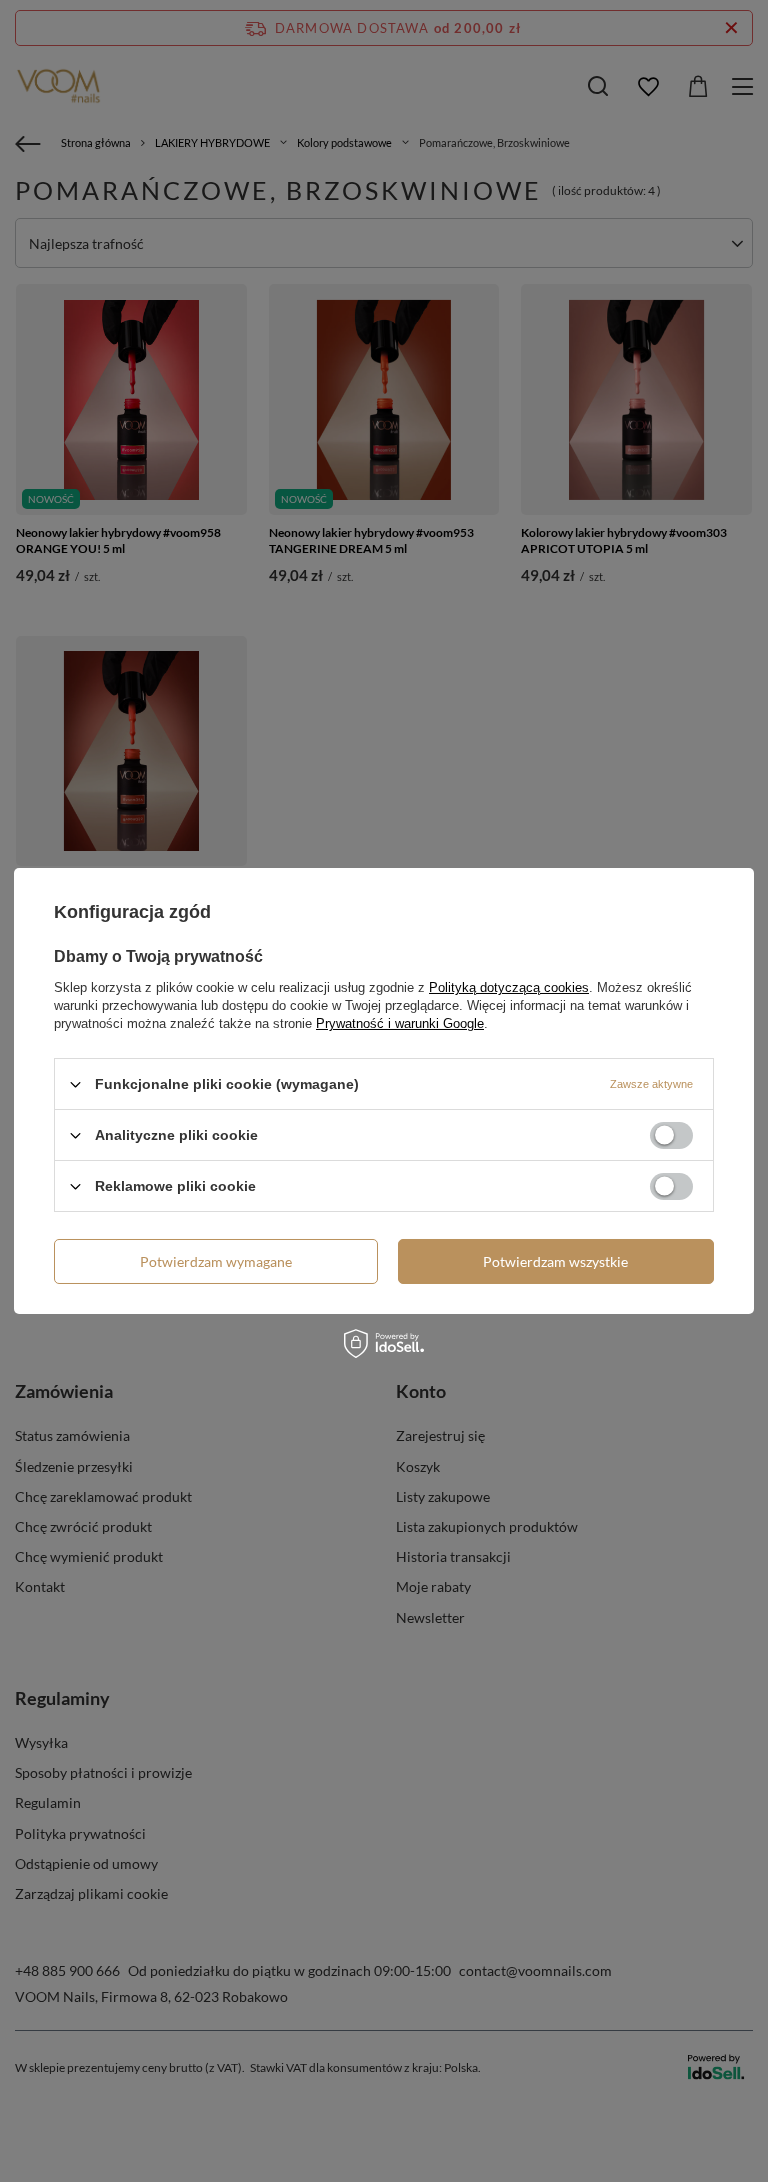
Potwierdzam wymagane (216, 1260)
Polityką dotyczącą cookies (509, 987)
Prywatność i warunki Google (400, 1023)
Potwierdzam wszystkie (555, 1260)
